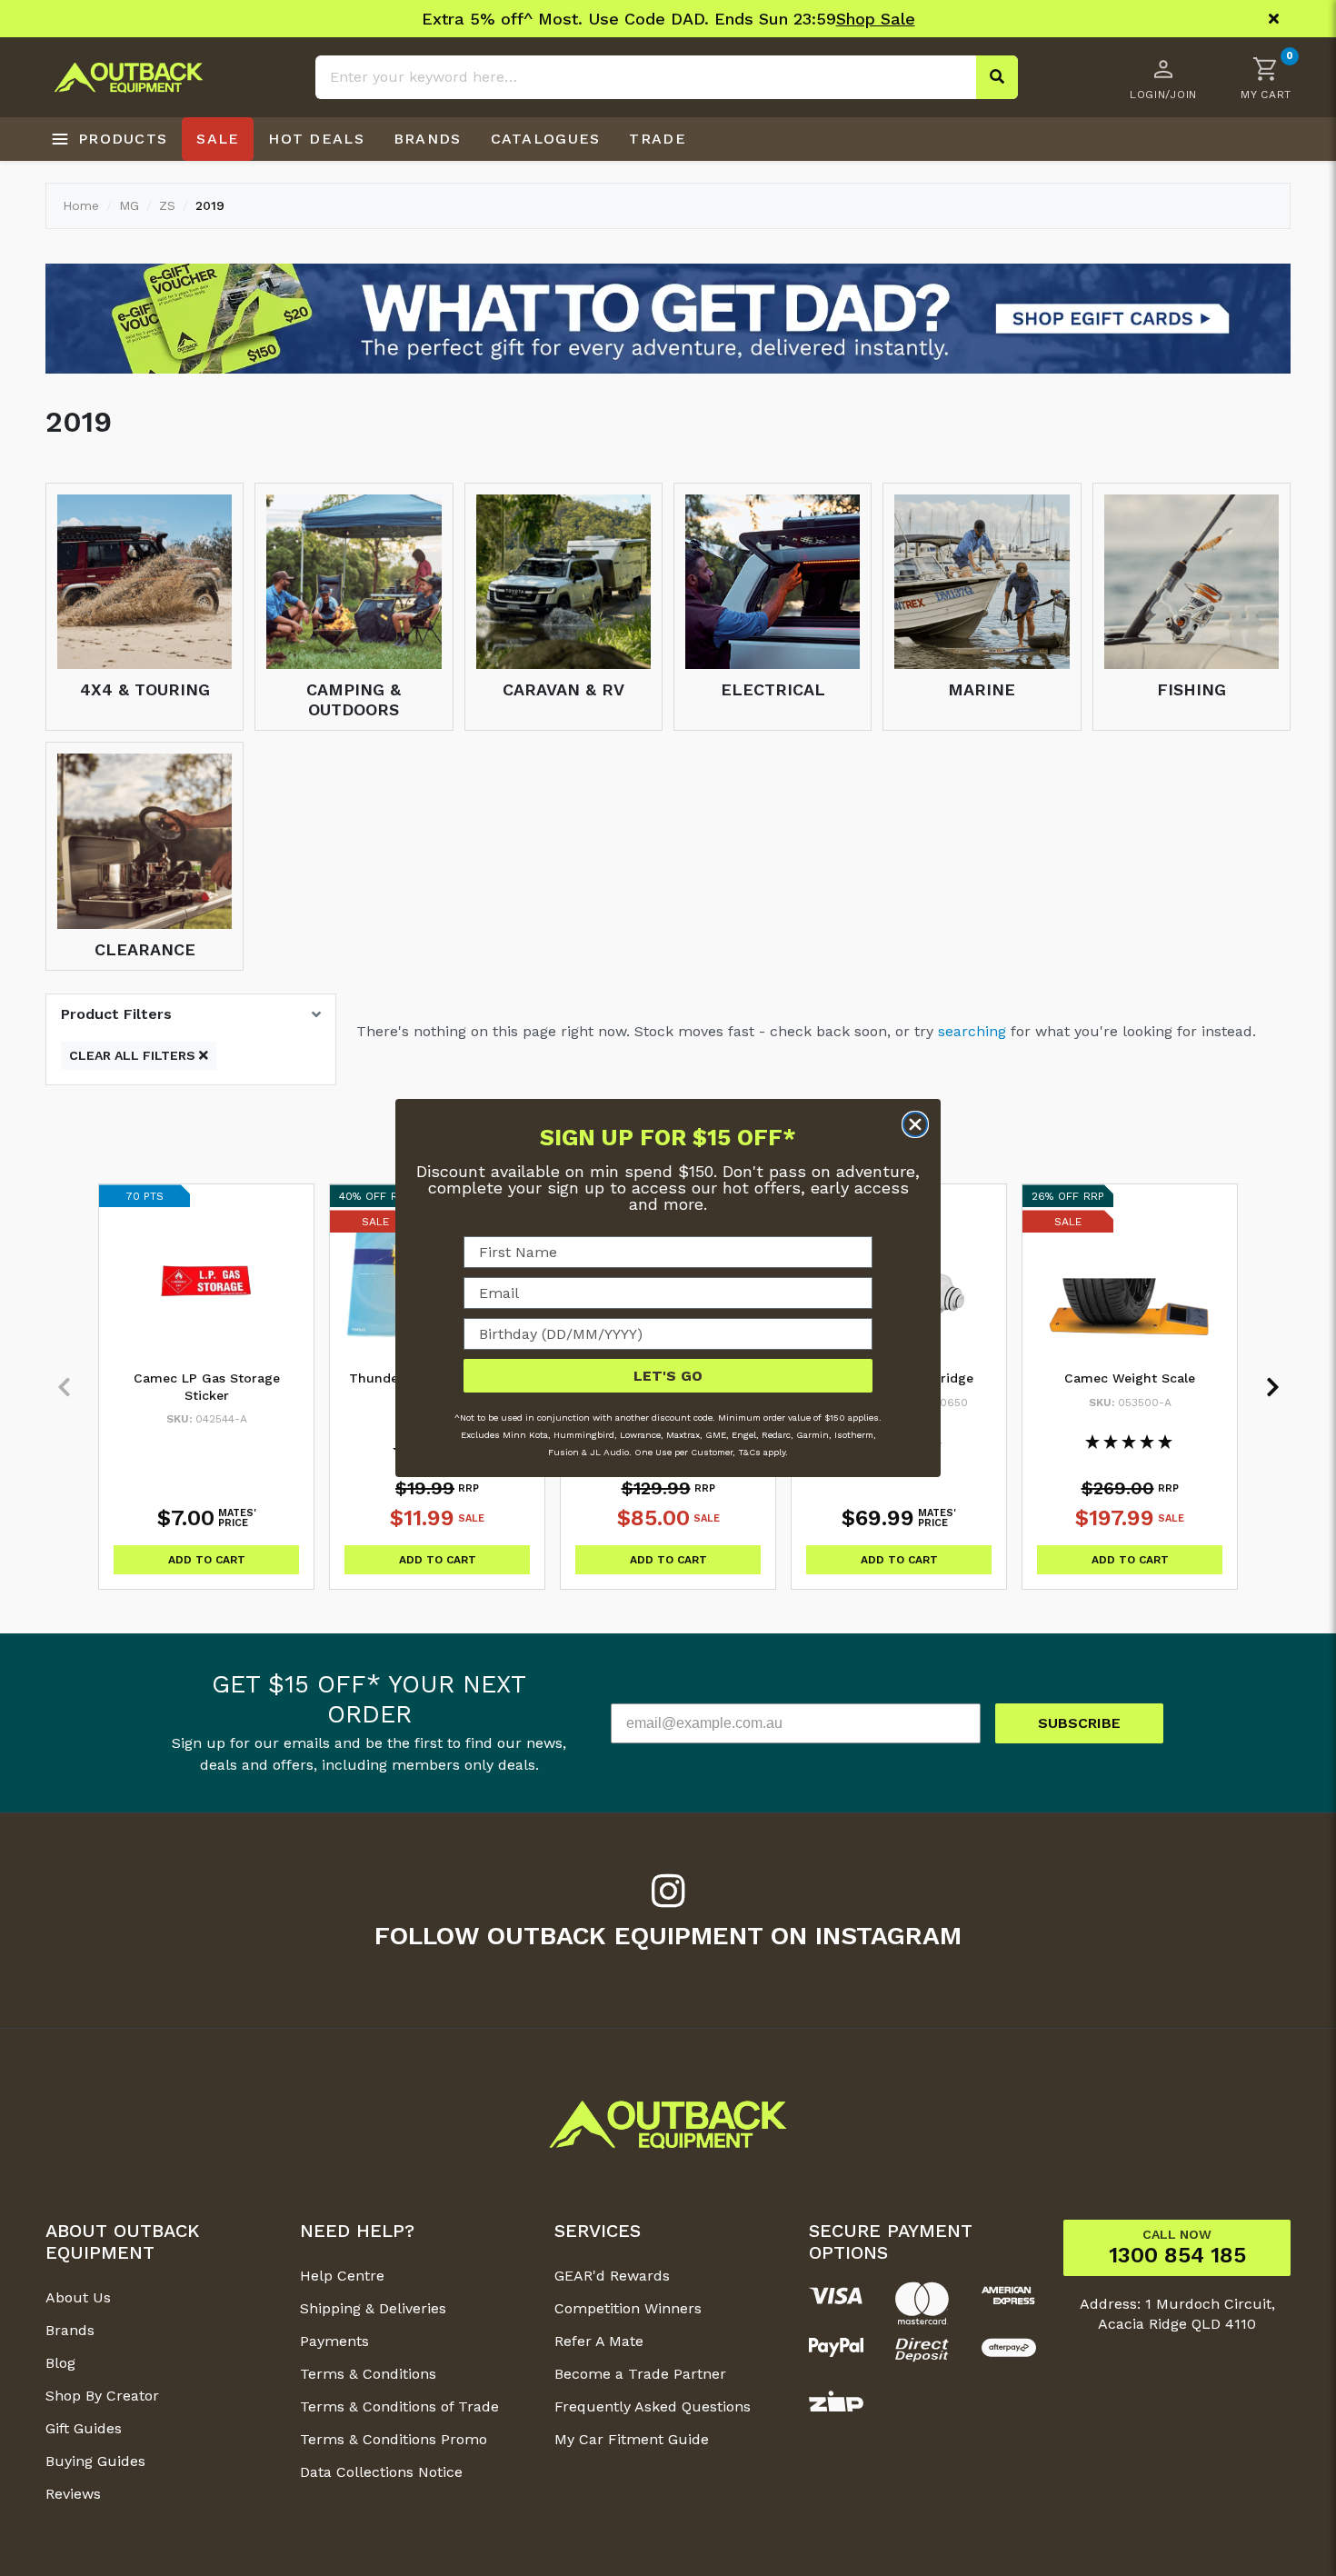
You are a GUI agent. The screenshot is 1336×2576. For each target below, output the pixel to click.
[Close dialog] (915, 1124)
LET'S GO (668, 1376)
